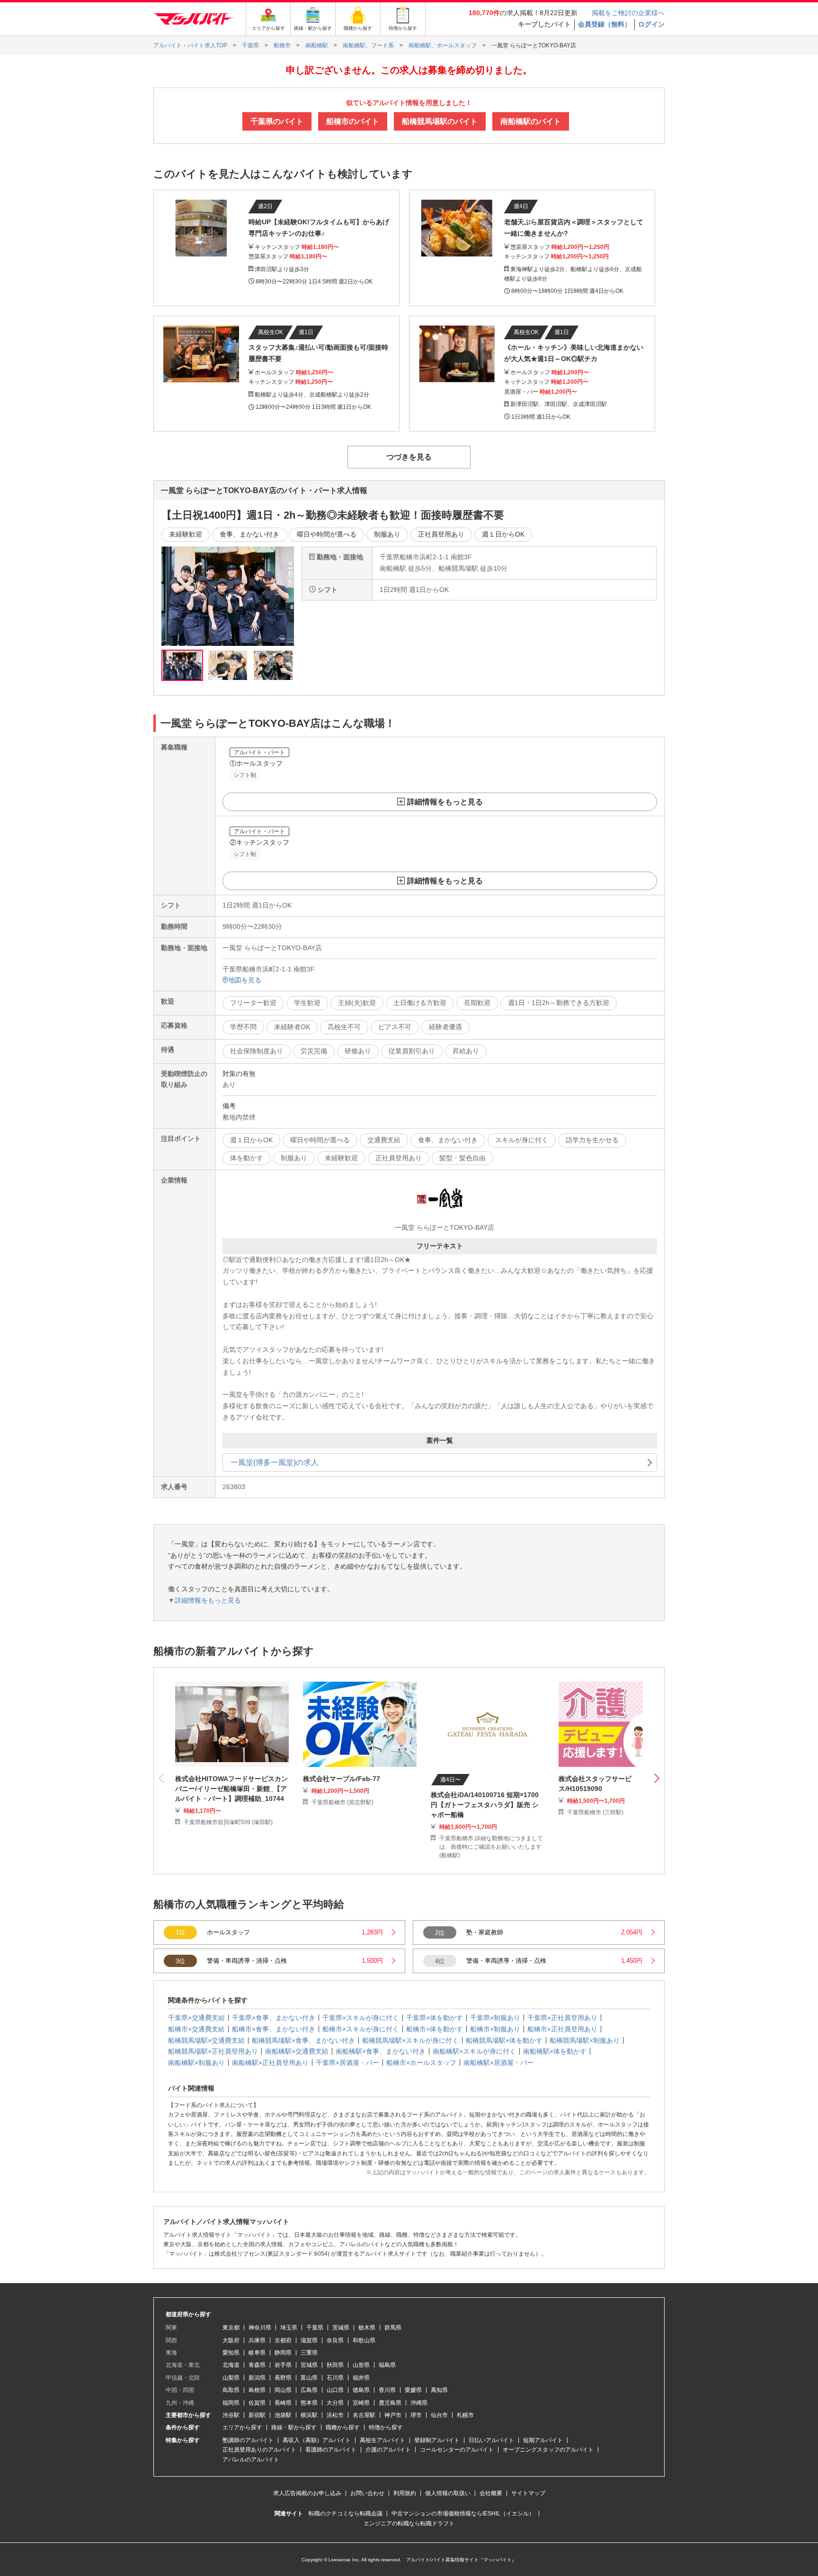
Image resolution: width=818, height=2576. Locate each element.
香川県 (387, 2390)
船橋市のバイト (353, 121)
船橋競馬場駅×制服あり (585, 2040)
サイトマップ (528, 2493)
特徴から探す (386, 2427)
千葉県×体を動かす (435, 2018)
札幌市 (465, 2415)
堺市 (416, 2415)
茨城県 (341, 2328)
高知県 (439, 2390)
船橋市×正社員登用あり (562, 2029)
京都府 (283, 2340)
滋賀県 (309, 2340)
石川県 (335, 2378)
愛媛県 (413, 2390)
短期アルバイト (543, 2440)
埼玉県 (289, 2328)
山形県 (361, 2365)
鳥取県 (231, 2390)
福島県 (387, 2365)
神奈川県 (260, 2328)
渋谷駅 (231, 2415)
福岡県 (231, 2403)
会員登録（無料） (605, 24)
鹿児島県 (390, 2403)
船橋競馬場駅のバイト (440, 121)
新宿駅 (257, 2415)
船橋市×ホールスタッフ (421, 2063)
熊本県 (309, 2403)
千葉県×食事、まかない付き (274, 2018)
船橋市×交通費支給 (196, 2029)
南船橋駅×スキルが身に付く (474, 2051)
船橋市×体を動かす (435, 2029)
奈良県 (335, 2340)
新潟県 (257, 2378)
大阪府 (231, 2340)
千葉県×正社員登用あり (562, 2018)
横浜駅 (309, 2415)
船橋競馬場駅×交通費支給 (206, 2040)
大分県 (335, 2403)
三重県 (309, 2353)
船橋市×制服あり (495, 2029)
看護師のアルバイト (331, 2450)
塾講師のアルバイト (248, 2440)
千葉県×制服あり (495, 2018)
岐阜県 (257, 2353)
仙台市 (439, 2415)
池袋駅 (283, 2415)
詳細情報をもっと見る (445, 802)
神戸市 (393, 2415)
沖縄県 (419, 2403)
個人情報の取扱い (448, 2493)
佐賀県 (257, 2403)
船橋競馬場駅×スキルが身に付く (410, 2040)
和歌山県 (364, 2340)
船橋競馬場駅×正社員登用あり (213, 2051)
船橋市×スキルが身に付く (361, 2029)
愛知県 (231, 2353)
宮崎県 (361, 2403)
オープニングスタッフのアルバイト (548, 2450)
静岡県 (283, 2353)
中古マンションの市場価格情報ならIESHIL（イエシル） (463, 2514)
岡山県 (283, 2390)
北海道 (231, 2365)
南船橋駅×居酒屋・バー (498, 2063)
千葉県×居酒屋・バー (347, 2063)
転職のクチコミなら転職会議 (346, 2514)
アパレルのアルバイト (251, 2460)
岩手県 (283, 2365)
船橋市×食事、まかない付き (274, 2029)
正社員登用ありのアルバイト (259, 2450)
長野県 (283, 2378)
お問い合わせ (367, 2493)
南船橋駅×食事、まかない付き (381, 2051)
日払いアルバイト (491, 2440)
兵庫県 (257, 2340)
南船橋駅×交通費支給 (297, 2051)
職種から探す (343, 2427)
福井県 (361, 2378)
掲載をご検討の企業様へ (628, 13)
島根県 (257, 2390)
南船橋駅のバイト (531, 121)
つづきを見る (409, 457)
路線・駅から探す (294, 2427)
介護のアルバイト (388, 2450)
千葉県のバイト (277, 121)
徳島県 (361, 2390)
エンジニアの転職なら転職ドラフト (409, 2523)
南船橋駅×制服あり (196, 2063)
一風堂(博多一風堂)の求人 (275, 1462)
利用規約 (405, 2493)
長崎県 (283, 2403)
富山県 (309, 2378)
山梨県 (231, 2378)
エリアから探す (242, 2427)
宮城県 (309, 2365)
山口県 (335, 2390)
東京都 (231, 2328)
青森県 (257, 2365)
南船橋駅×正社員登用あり (270, 2063)
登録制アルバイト (437, 2440)
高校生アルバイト (382, 2440)
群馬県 (393, 2328)
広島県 (309, 2390)
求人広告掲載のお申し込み (307, 2493)
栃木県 (367, 2328)
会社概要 (491, 2493)
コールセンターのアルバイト (457, 2450)
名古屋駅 (364, 2415)
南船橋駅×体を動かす (555, 2051)
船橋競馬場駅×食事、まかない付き (303, 2040)
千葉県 (315, 2328)
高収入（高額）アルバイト (317, 2440)
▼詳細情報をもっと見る (204, 1600)
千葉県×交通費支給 (196, 2018)
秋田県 (335, 2365)
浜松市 (335, 2415)
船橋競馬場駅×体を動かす (504, 2040)
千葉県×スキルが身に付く (361, 2018)
